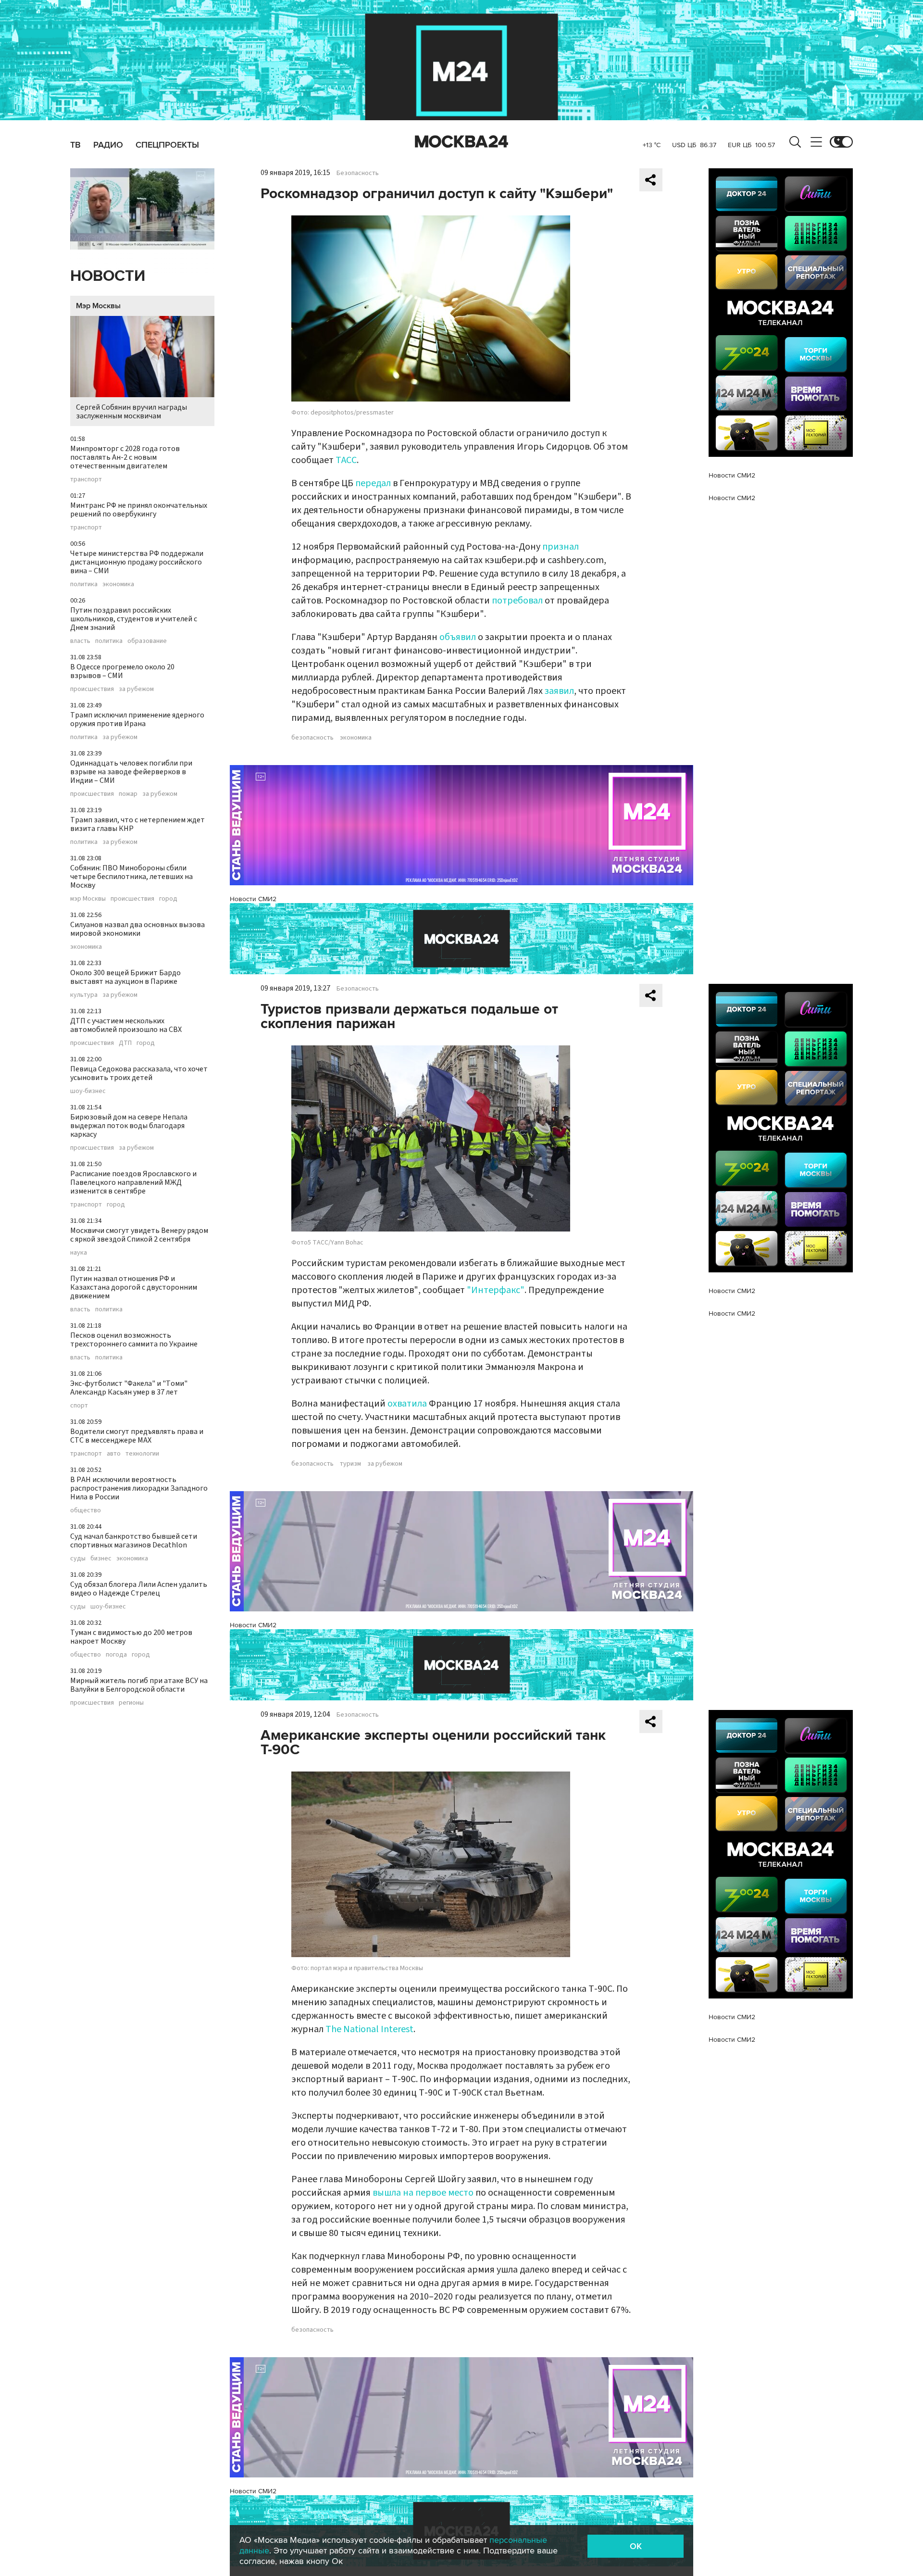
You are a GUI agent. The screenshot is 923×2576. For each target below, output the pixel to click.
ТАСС (346, 460)
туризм (350, 1464)
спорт (79, 1406)
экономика (118, 584)
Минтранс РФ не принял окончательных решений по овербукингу (139, 510)
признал (561, 547)
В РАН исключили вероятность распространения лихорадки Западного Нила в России (139, 1488)
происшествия (92, 689)
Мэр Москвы (98, 306)
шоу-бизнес (88, 1091)
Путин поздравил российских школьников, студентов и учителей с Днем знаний (134, 619)
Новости (108, 276)
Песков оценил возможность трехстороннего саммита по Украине (134, 1340)
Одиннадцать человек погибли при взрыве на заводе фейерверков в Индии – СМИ (131, 772)
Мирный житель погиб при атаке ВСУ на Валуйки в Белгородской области (139, 1685)
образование (147, 641)
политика (84, 584)
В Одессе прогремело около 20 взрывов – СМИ (122, 671)
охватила (407, 1404)
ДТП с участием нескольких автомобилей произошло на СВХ (126, 1025)
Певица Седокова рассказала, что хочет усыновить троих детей (139, 1073)
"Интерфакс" (496, 1290)
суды (78, 1558)
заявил (559, 691)
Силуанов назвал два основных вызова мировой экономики (137, 929)
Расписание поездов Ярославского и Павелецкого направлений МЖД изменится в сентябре (133, 1182)
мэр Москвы (88, 899)
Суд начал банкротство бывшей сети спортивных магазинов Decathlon (134, 1541)
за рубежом (136, 689)
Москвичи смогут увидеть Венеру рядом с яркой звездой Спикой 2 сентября (139, 1235)
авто (114, 1454)
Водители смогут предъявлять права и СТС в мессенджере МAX (137, 1436)
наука (79, 1253)
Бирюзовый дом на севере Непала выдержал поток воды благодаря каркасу (129, 1126)
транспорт (86, 479)
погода (116, 1655)
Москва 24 (461, 142)
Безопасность (358, 173)
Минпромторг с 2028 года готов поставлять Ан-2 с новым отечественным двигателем (125, 457)
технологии (142, 1454)
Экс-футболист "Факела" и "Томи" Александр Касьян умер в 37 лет (129, 1388)
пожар (128, 794)
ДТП (125, 1043)
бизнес (101, 1558)
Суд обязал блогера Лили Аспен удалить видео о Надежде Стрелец (139, 1589)
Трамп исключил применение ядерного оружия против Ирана (137, 719)
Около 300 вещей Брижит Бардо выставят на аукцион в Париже (125, 977)
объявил (458, 637)
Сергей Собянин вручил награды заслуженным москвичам (131, 412)
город (168, 899)
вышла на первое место (423, 2193)
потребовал (517, 601)
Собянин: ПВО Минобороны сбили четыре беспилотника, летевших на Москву (131, 877)
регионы (131, 1703)
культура (84, 995)
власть (80, 641)
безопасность (312, 738)
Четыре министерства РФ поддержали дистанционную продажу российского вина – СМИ (137, 562)
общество (86, 1510)
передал (373, 483)
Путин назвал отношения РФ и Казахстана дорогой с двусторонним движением (134, 1287)
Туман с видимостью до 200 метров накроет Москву (131, 1637)
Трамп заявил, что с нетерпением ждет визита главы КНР (137, 824)
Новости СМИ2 (253, 899)
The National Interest (369, 2029)
